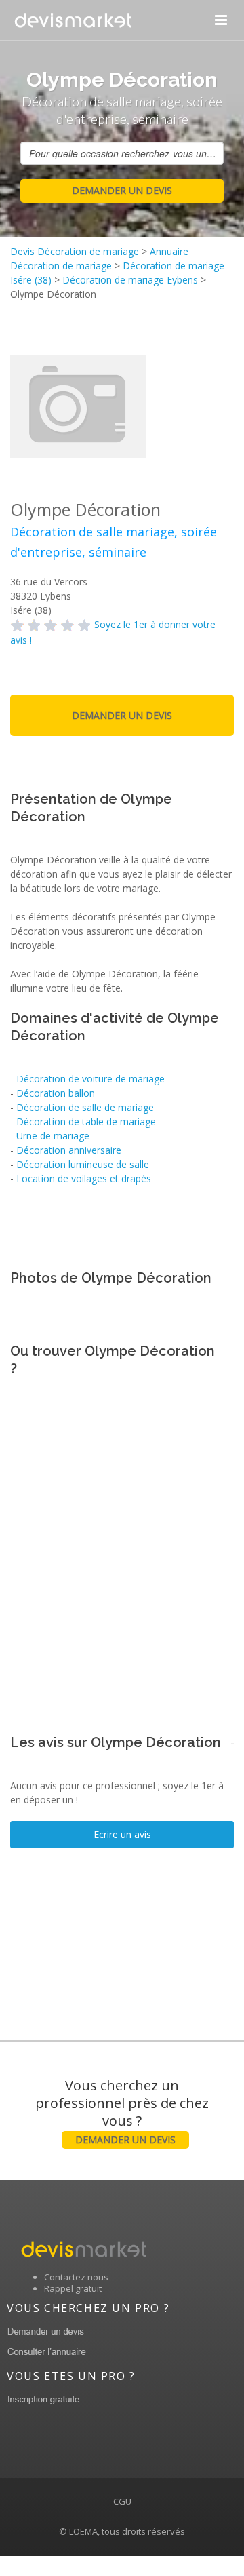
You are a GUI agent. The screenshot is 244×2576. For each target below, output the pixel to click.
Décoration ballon (56, 1093)
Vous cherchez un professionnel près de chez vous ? (122, 2111)
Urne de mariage (53, 1136)
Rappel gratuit (73, 2288)
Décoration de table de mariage (86, 1121)
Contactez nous (76, 2277)
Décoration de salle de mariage (85, 1107)
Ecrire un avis (122, 1834)
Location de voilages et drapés (84, 1178)
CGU (122, 2501)
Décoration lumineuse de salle (83, 1164)
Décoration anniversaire (69, 1150)
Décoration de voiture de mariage (90, 1079)
